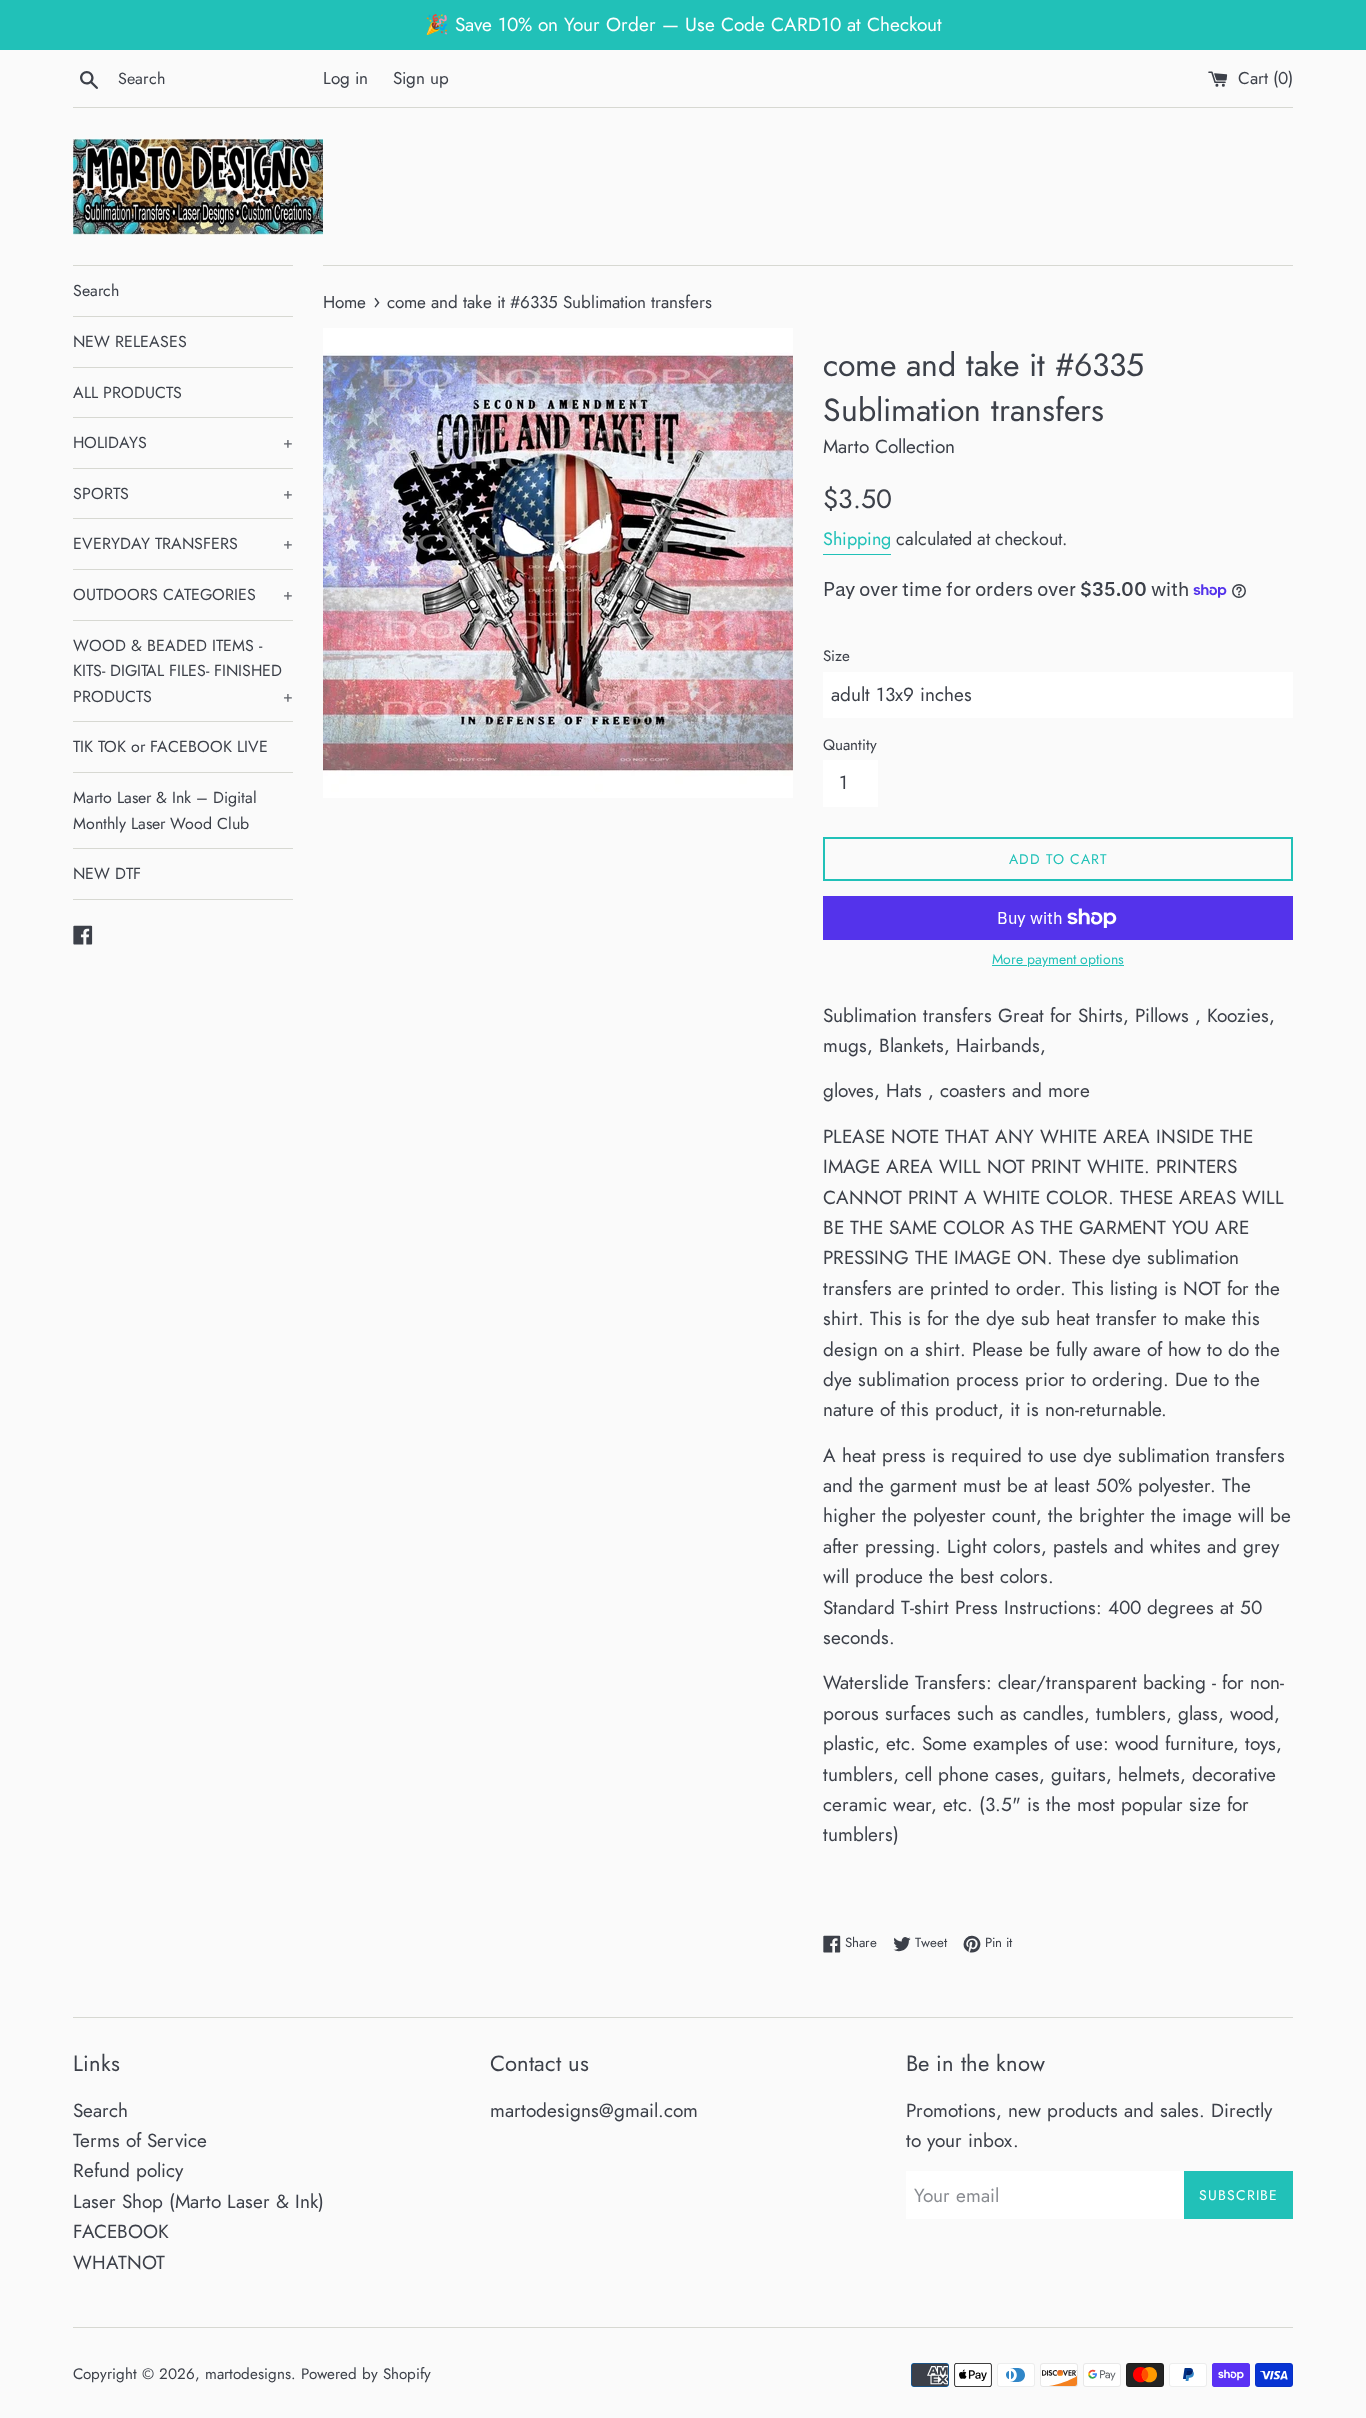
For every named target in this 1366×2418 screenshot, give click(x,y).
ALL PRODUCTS (127, 392)
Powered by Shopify (366, 2374)
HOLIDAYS (183, 442)
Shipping (857, 539)
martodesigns (248, 2374)
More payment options (1058, 959)
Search (96, 290)
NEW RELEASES (130, 341)
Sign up (421, 78)
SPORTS (183, 493)
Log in (345, 78)
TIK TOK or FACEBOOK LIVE (170, 746)
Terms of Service (140, 2140)
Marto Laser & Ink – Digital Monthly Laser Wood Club (165, 810)
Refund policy (128, 2170)
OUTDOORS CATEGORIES (183, 594)
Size (836, 656)
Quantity (850, 745)
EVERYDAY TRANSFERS (183, 543)
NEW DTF (107, 873)
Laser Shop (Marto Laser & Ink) (198, 2201)
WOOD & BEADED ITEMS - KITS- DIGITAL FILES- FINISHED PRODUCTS (183, 671)
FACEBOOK (121, 2231)
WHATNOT (119, 2262)
